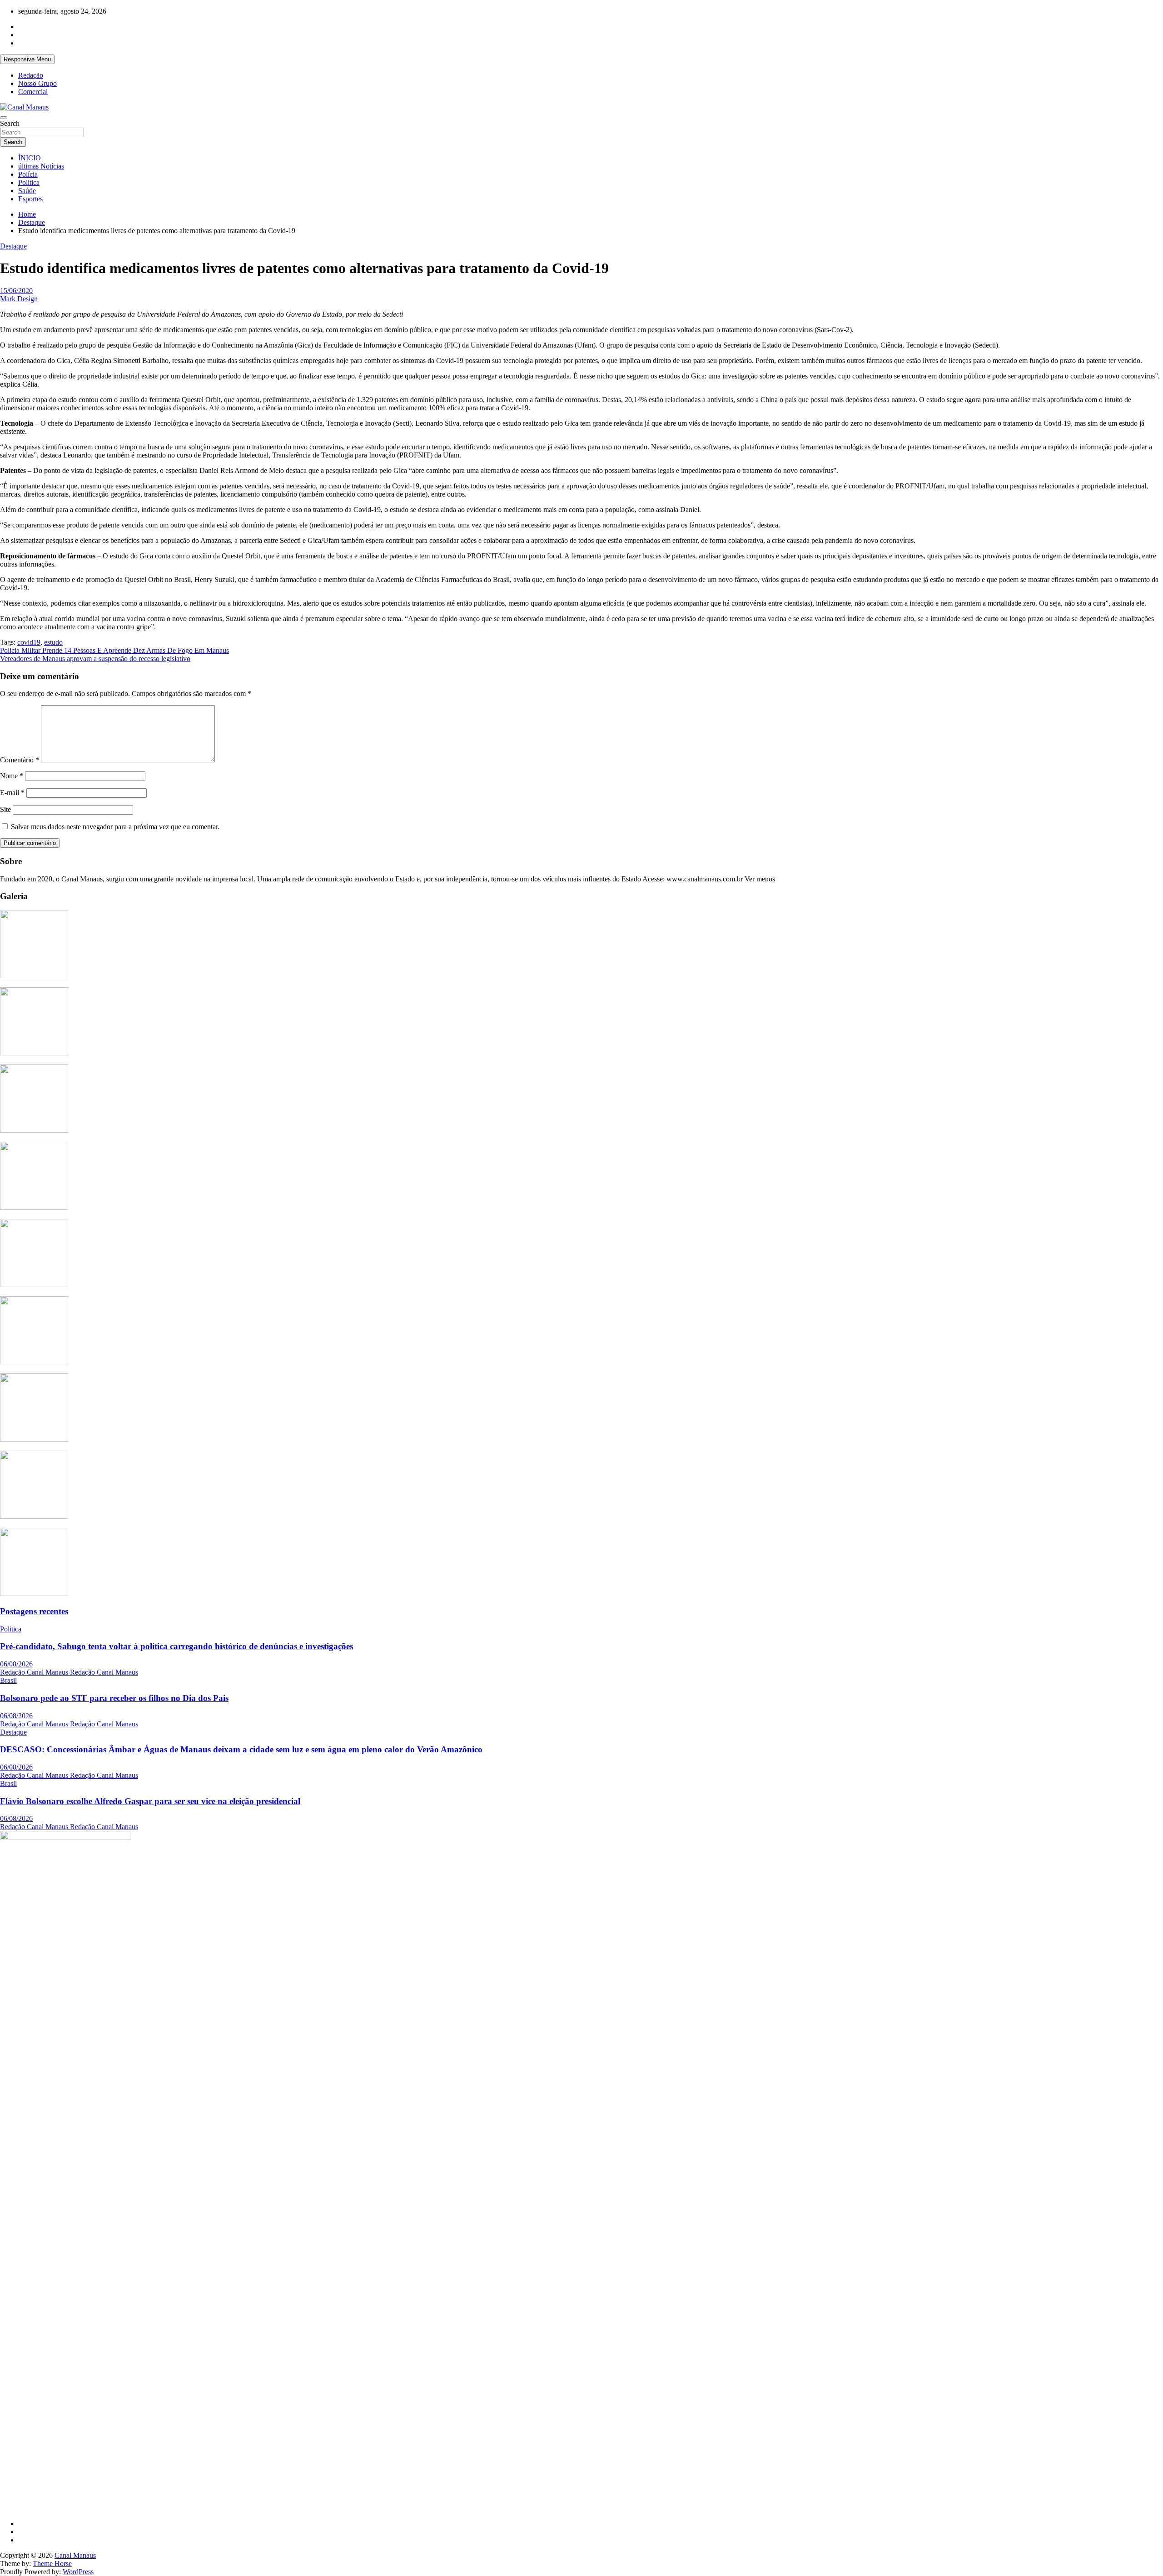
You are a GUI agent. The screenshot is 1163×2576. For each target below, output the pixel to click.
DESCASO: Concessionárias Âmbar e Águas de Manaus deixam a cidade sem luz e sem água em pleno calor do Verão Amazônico (241, 1749)
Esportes (30, 199)
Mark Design (19, 299)
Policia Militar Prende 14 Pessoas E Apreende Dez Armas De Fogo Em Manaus (114, 650)
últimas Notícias (41, 166)
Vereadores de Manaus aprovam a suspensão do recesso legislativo (95, 659)
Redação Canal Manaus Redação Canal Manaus (69, 1672)
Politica (29, 182)
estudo (53, 642)
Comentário (20, 760)
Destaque (13, 246)
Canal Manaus (75, 2555)
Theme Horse (52, 2564)
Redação (31, 75)
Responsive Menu (27, 59)
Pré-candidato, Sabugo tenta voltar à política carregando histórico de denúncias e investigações (176, 1646)
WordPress (78, 2572)
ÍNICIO (30, 158)
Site (5, 809)
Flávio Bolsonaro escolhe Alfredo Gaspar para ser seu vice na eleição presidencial (150, 1801)
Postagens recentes (34, 1611)
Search (10, 123)
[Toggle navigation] (4, 118)
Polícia (28, 174)
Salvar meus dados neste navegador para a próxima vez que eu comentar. (115, 827)
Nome (12, 776)
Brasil (8, 1680)
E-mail (12, 793)
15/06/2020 (16, 291)
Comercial (33, 92)
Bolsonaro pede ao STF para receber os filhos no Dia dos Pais (114, 1698)
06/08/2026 (16, 1664)
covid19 (29, 642)
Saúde (27, 191)
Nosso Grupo (37, 83)
